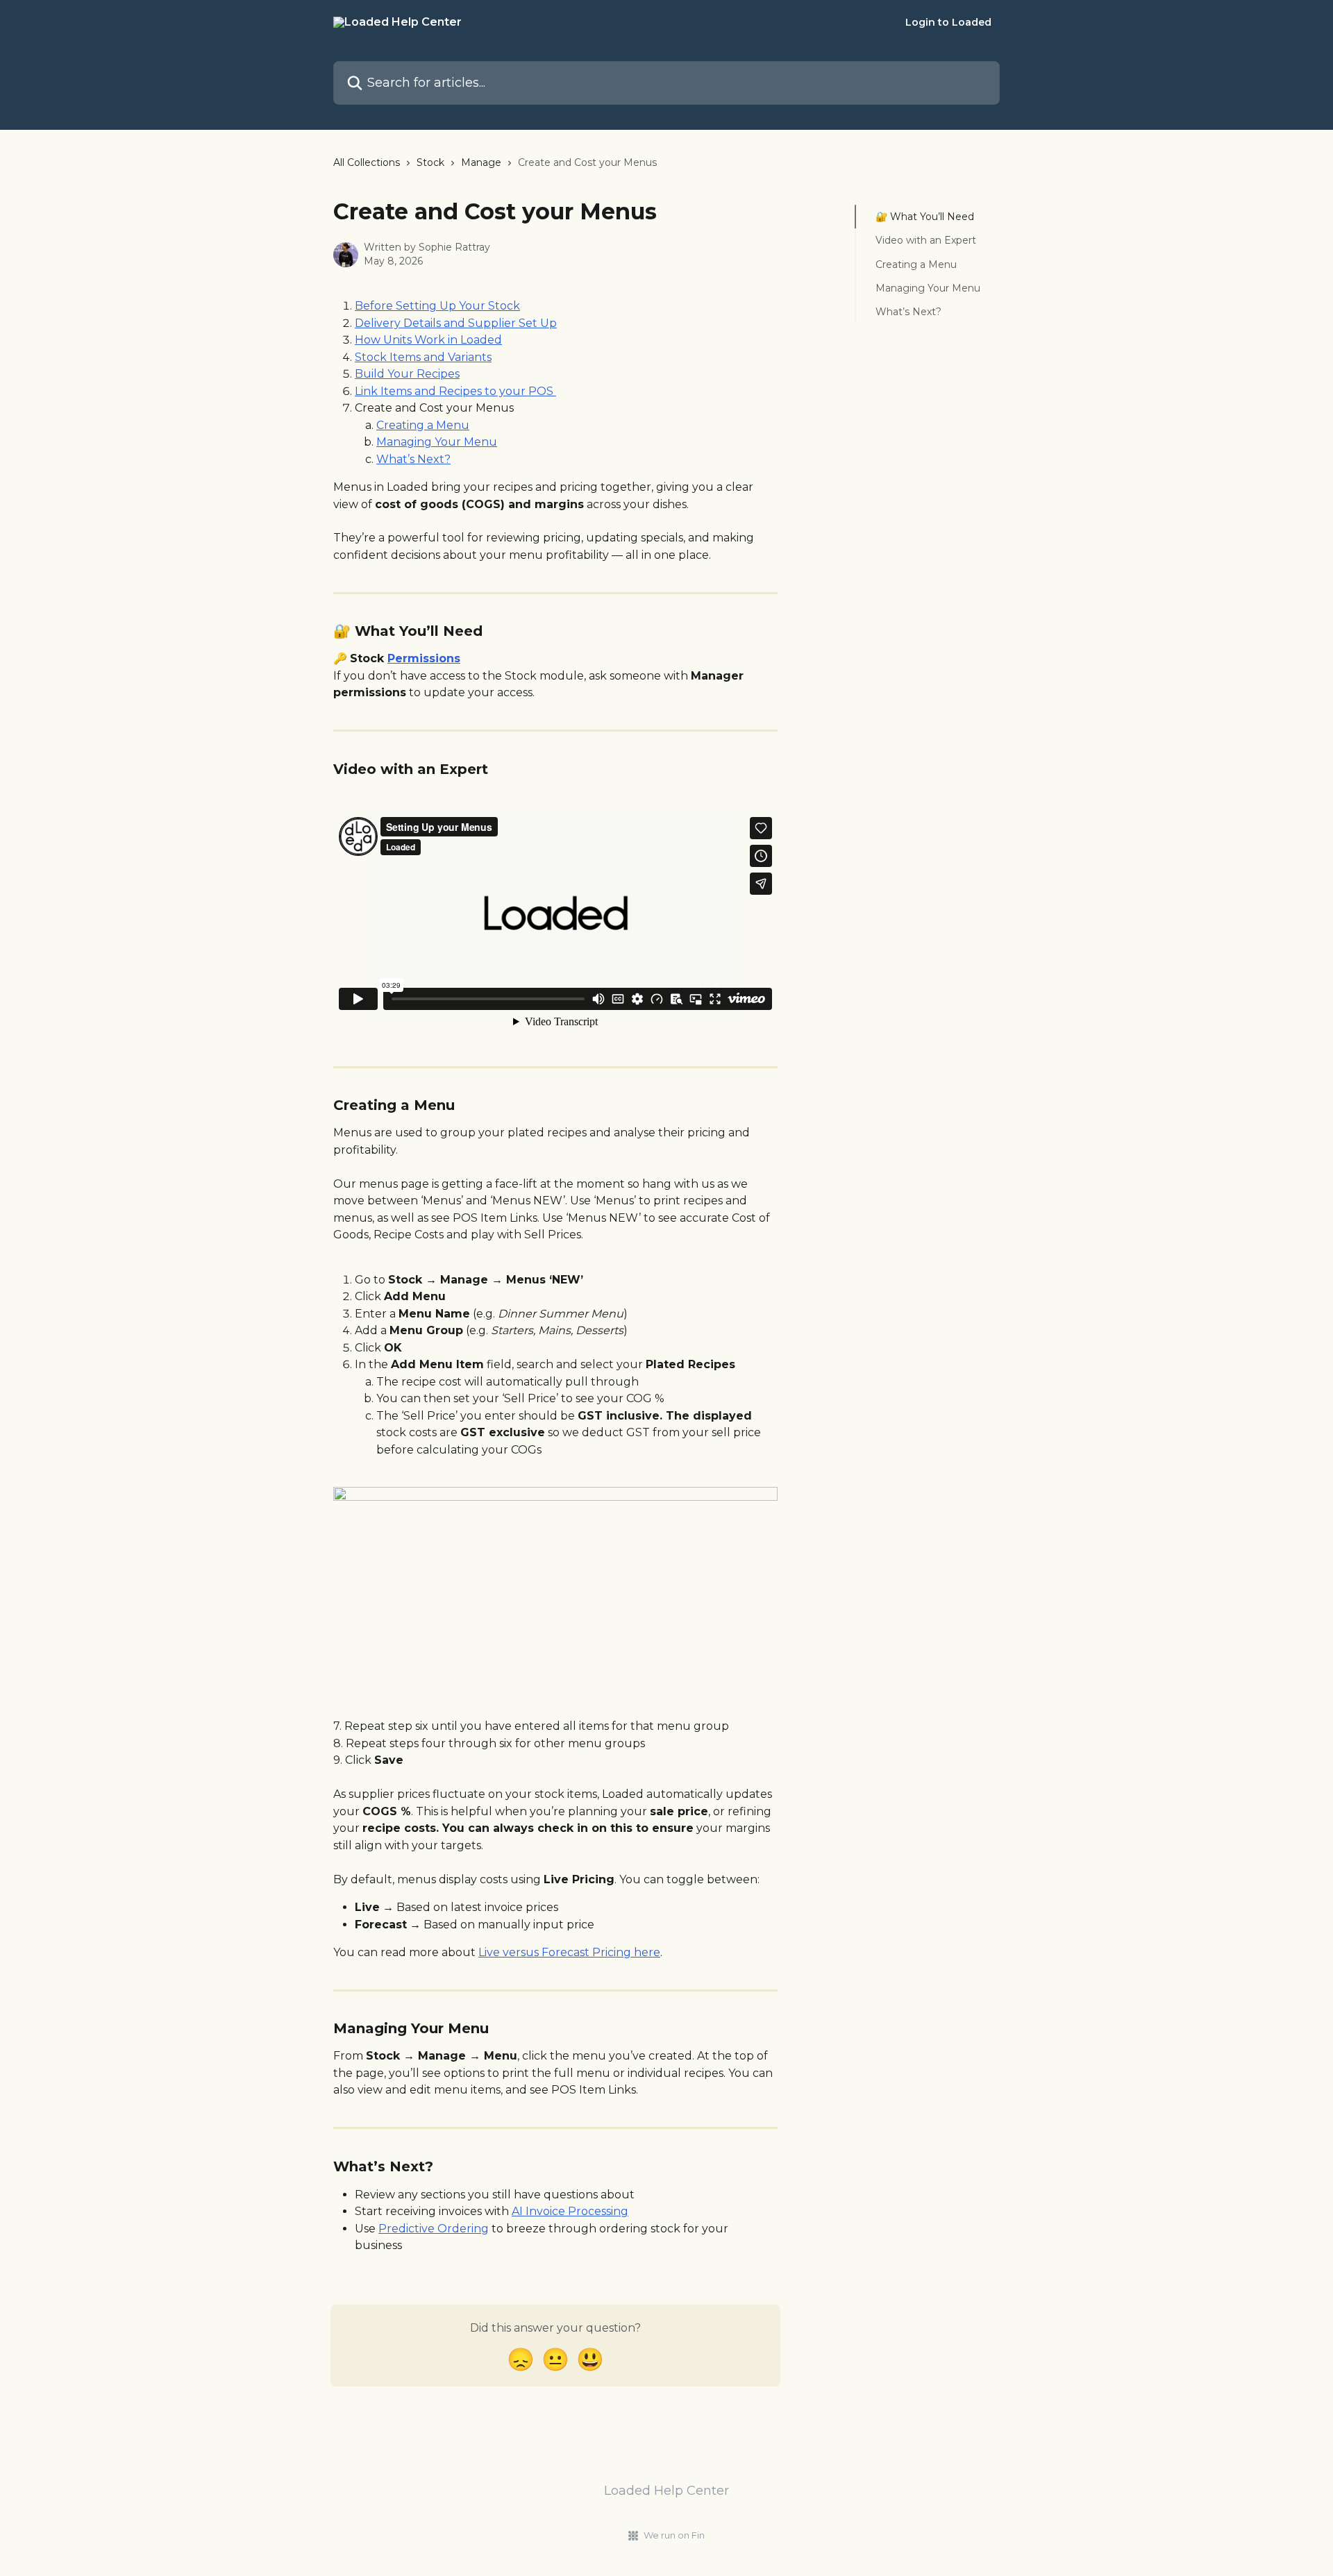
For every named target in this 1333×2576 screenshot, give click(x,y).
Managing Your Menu (437, 442)
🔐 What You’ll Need (925, 217)
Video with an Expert (926, 240)
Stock (430, 162)
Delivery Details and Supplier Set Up (456, 323)
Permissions (424, 658)
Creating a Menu (423, 425)
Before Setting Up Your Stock (437, 306)
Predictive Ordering (434, 2229)
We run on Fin (674, 2535)
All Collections (367, 162)
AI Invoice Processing (570, 2211)
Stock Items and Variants (423, 357)
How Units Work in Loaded (428, 340)
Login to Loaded (948, 22)
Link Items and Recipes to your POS (455, 391)
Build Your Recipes (407, 374)
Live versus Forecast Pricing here (569, 1952)
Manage (481, 162)
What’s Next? (413, 459)
